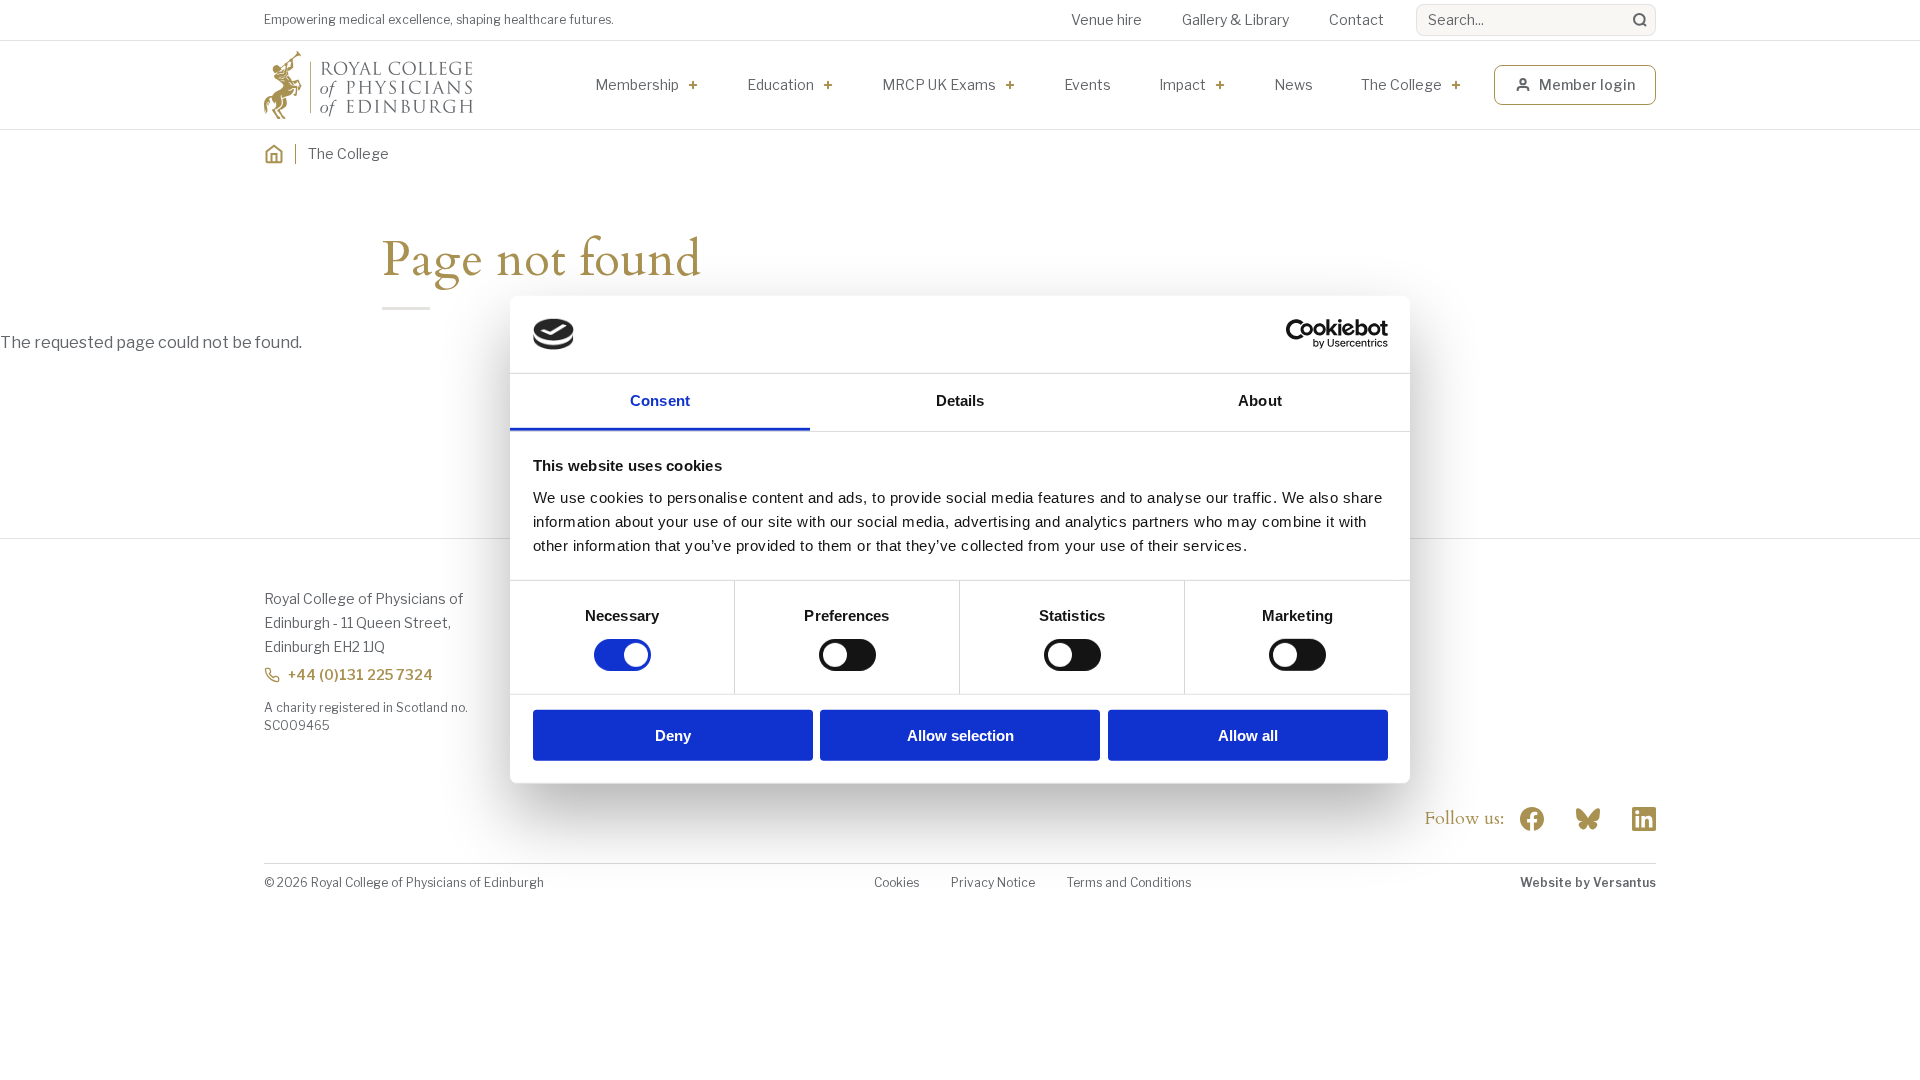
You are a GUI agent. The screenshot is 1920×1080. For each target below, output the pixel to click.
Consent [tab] (660, 400)
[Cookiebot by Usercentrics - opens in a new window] (1300, 334)
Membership (637, 84)
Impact (1182, 84)
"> (1588, 819)
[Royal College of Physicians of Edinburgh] (368, 85)
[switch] (847, 655)
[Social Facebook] (1532, 819)
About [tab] (1260, 400)
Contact (1356, 19)
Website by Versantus (1588, 882)
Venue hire (1106, 19)
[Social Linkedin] (1644, 819)
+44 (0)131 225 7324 (360, 674)
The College (1401, 84)
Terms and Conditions (1129, 882)
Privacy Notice (993, 882)
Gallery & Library (1235, 19)
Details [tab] (960, 400)
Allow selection (960, 734)
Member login (1587, 84)
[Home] (274, 154)
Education (780, 84)
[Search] (1640, 20)
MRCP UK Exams (939, 84)
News (1293, 84)
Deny (673, 734)
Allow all (1248, 734)
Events (1087, 84)
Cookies (896, 882)
